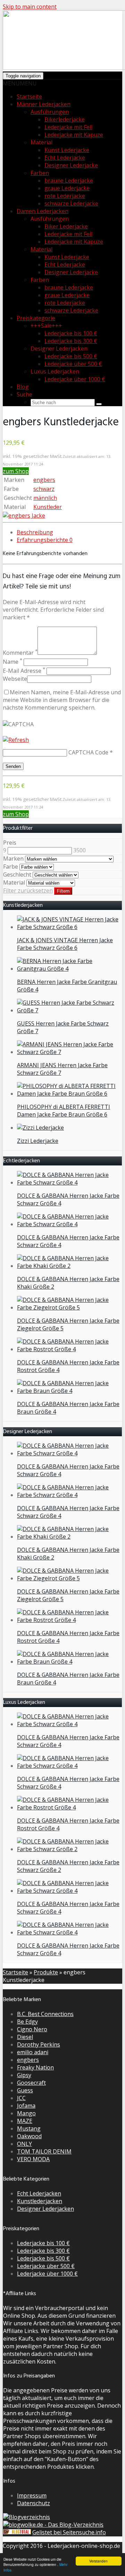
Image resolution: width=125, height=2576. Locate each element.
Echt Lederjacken (39, 2193)
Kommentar (20, 653)
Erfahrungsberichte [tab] (45, 540)
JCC (21, 2098)
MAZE (25, 2121)
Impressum (32, 2495)
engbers (44, 480)
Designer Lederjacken (45, 2209)
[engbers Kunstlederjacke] (24, 516)
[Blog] (27, 2517)
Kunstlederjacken (40, 2201)
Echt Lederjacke (65, 158)
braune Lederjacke (69, 181)
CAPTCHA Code (88, 752)
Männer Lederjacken (44, 104)
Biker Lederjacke (66, 226)
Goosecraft (31, 2083)
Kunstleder (48, 507)
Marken (13, 859)
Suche (24, 394)
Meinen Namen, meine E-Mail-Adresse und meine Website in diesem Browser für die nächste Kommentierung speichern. (62, 700)
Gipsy (24, 2075)
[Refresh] (16, 740)
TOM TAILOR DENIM (44, 2151)
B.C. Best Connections (45, 2014)
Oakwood (29, 2136)
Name (12, 662)
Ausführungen (50, 112)
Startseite (29, 97)
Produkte (46, 1972)
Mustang (29, 2128)
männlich (45, 498)
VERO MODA (33, 2159)
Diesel (25, 2037)
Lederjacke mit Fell (68, 127)
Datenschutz (34, 2503)
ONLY (24, 2144)
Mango (26, 2113)
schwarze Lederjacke (71, 203)
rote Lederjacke (65, 196)
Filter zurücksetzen (28, 890)
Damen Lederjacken (43, 211)
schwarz (44, 489)
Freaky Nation (35, 2067)
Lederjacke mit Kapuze (74, 135)
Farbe (11, 867)
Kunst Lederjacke (67, 150)
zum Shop (16, 471)
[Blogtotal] (17, 2532)
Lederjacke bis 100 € (71, 333)
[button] (20, 83)
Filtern (63, 891)
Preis (10, 843)
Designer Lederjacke (71, 165)
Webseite (15, 679)
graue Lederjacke (67, 188)
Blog (23, 387)
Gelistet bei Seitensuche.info (69, 2532)
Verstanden (98, 2561)
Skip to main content (30, 7)
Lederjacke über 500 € (73, 364)
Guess (25, 2090)
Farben (40, 173)
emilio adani (33, 2052)
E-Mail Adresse (24, 671)
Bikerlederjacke (65, 119)
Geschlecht (17, 875)
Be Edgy (27, 2022)
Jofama (26, 2106)
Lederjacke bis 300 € (71, 341)
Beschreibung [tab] (35, 532)
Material (41, 249)
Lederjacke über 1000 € (75, 379)
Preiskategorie (36, 318)
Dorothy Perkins (39, 2044)
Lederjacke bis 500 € (71, 356)
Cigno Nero (32, 2029)
